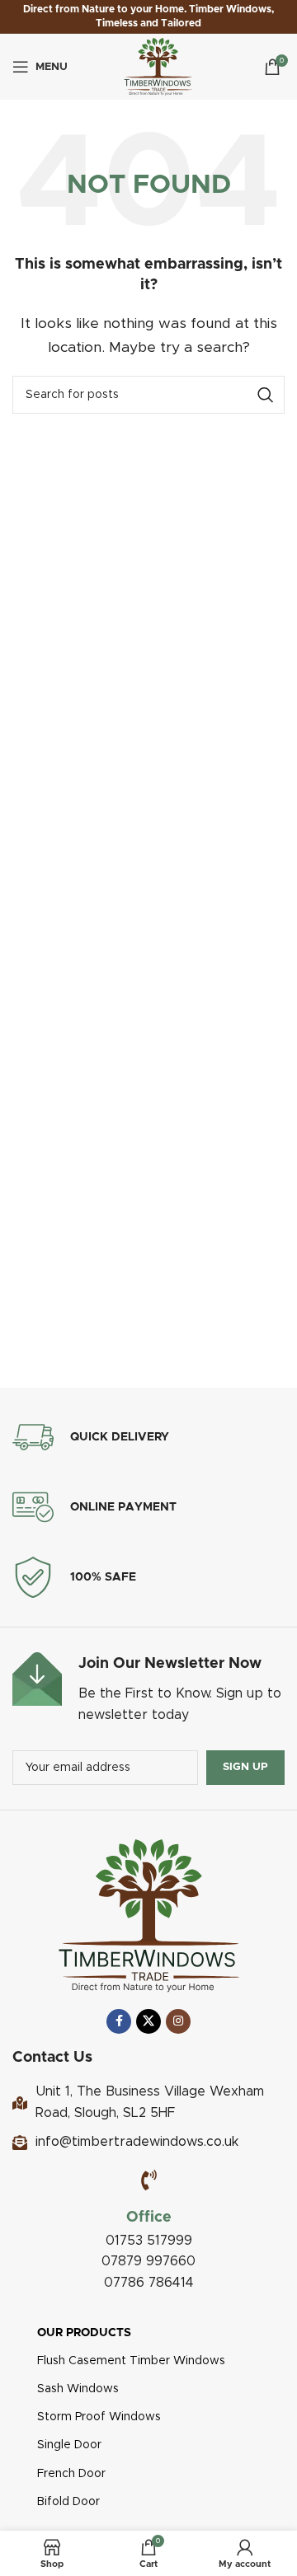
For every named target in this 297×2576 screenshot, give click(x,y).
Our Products (84, 2333)
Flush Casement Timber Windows (131, 2361)
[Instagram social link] (178, 2021)
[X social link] (148, 2021)
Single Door (69, 2445)
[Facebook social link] (119, 2021)
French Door (71, 2474)
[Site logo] (158, 66)
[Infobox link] (148, 1689)
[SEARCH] (266, 395)
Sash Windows (78, 2389)
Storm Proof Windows (99, 2417)
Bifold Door (68, 2502)
